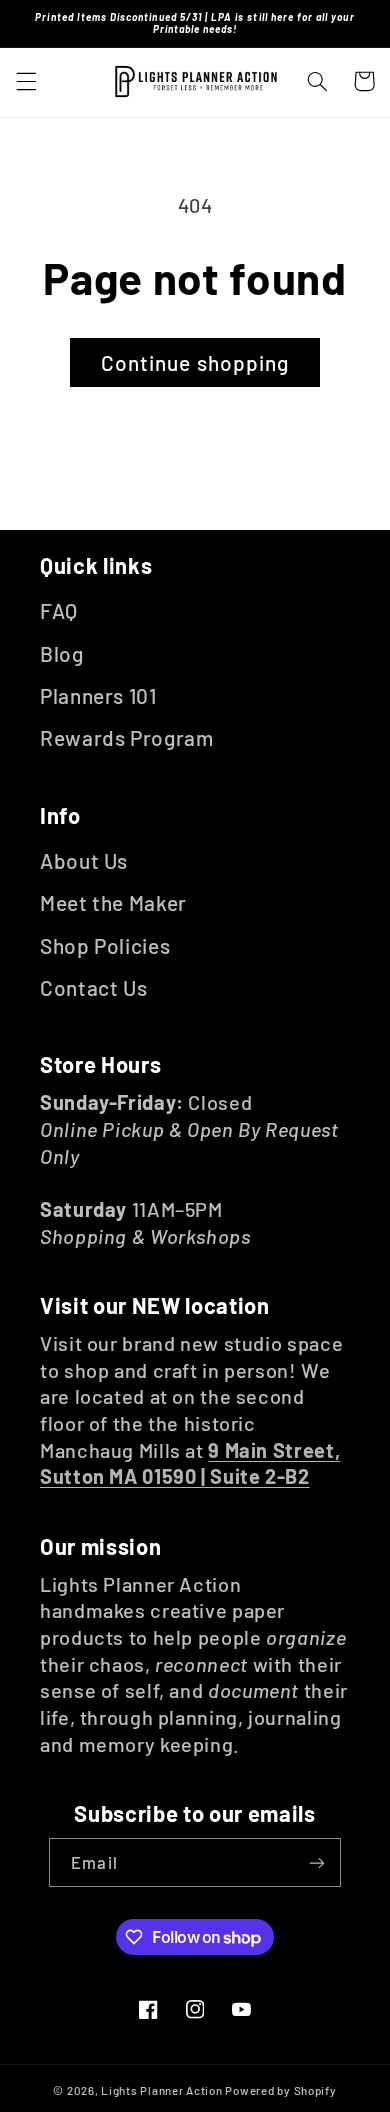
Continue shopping (195, 362)
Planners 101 (98, 695)
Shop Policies (105, 945)
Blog (62, 653)
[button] (26, 81)
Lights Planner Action (161, 2090)
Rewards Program (126, 737)
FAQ (59, 610)
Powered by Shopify (280, 2090)
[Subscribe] (316, 1862)
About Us (84, 860)
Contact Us (93, 987)
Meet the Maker (113, 902)
